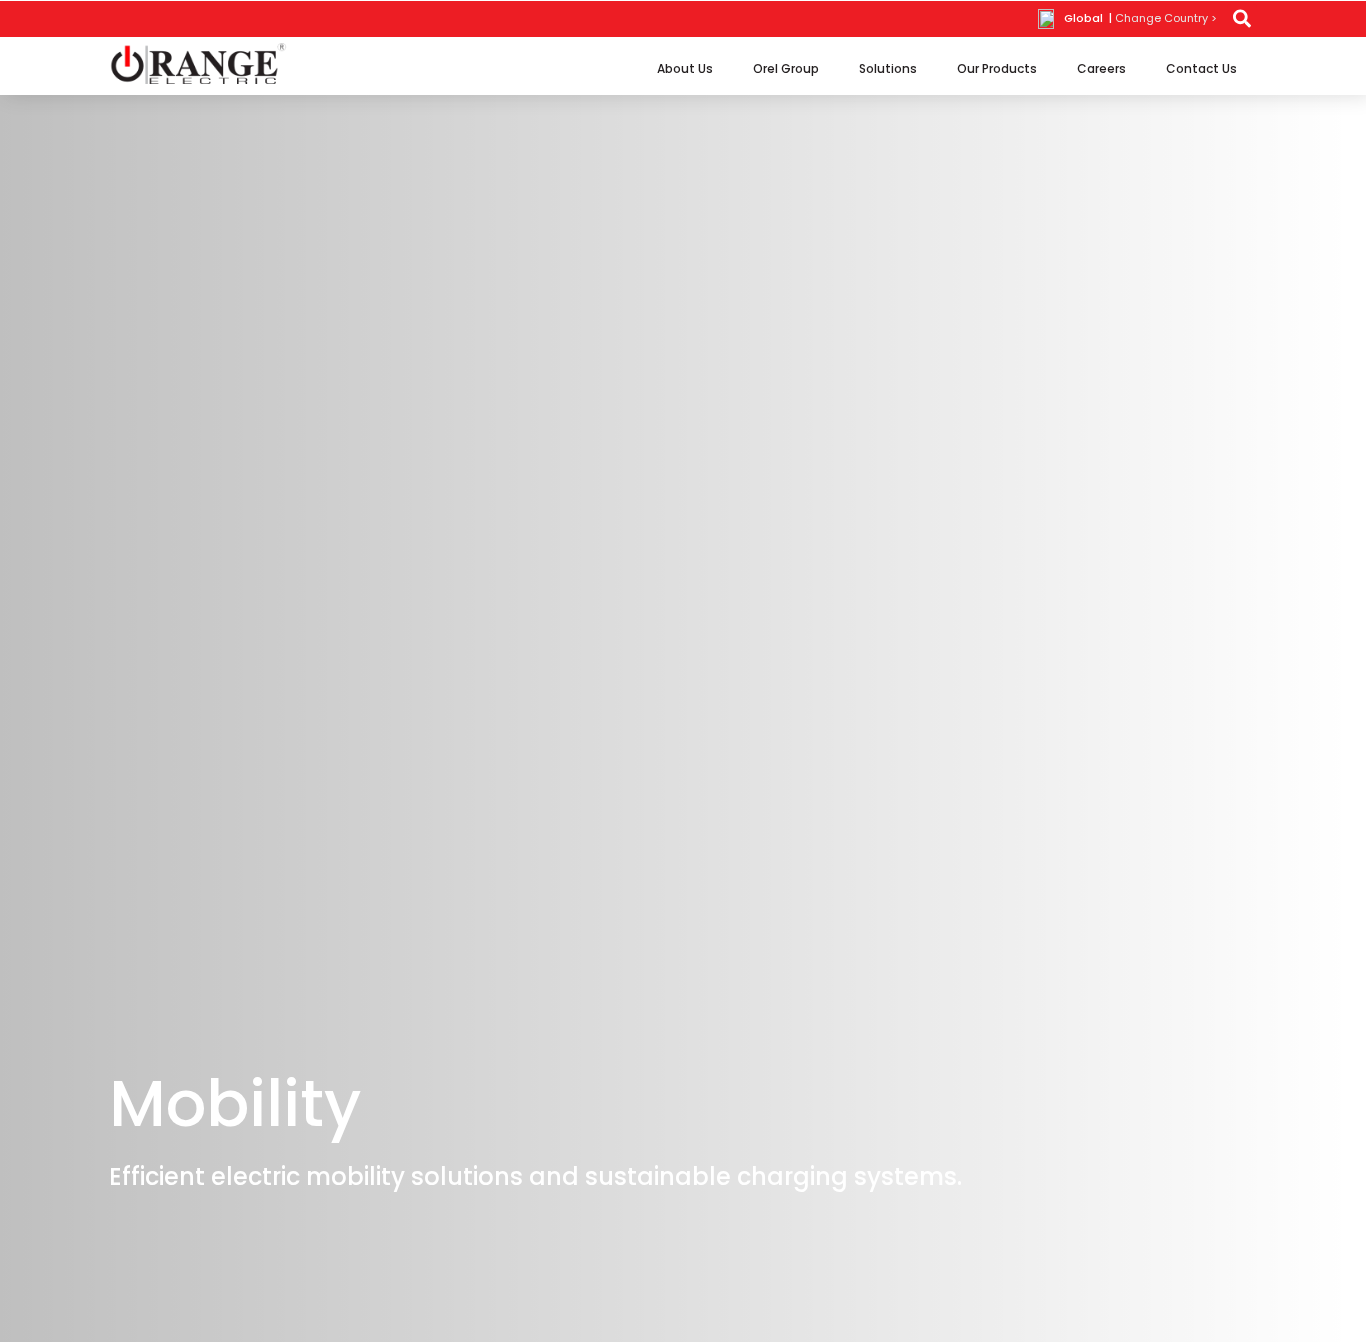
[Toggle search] (1242, 19)
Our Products (997, 68)
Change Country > (1166, 18)
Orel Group (786, 68)
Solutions (888, 68)
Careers (1101, 68)
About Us (685, 68)
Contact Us (1201, 68)
